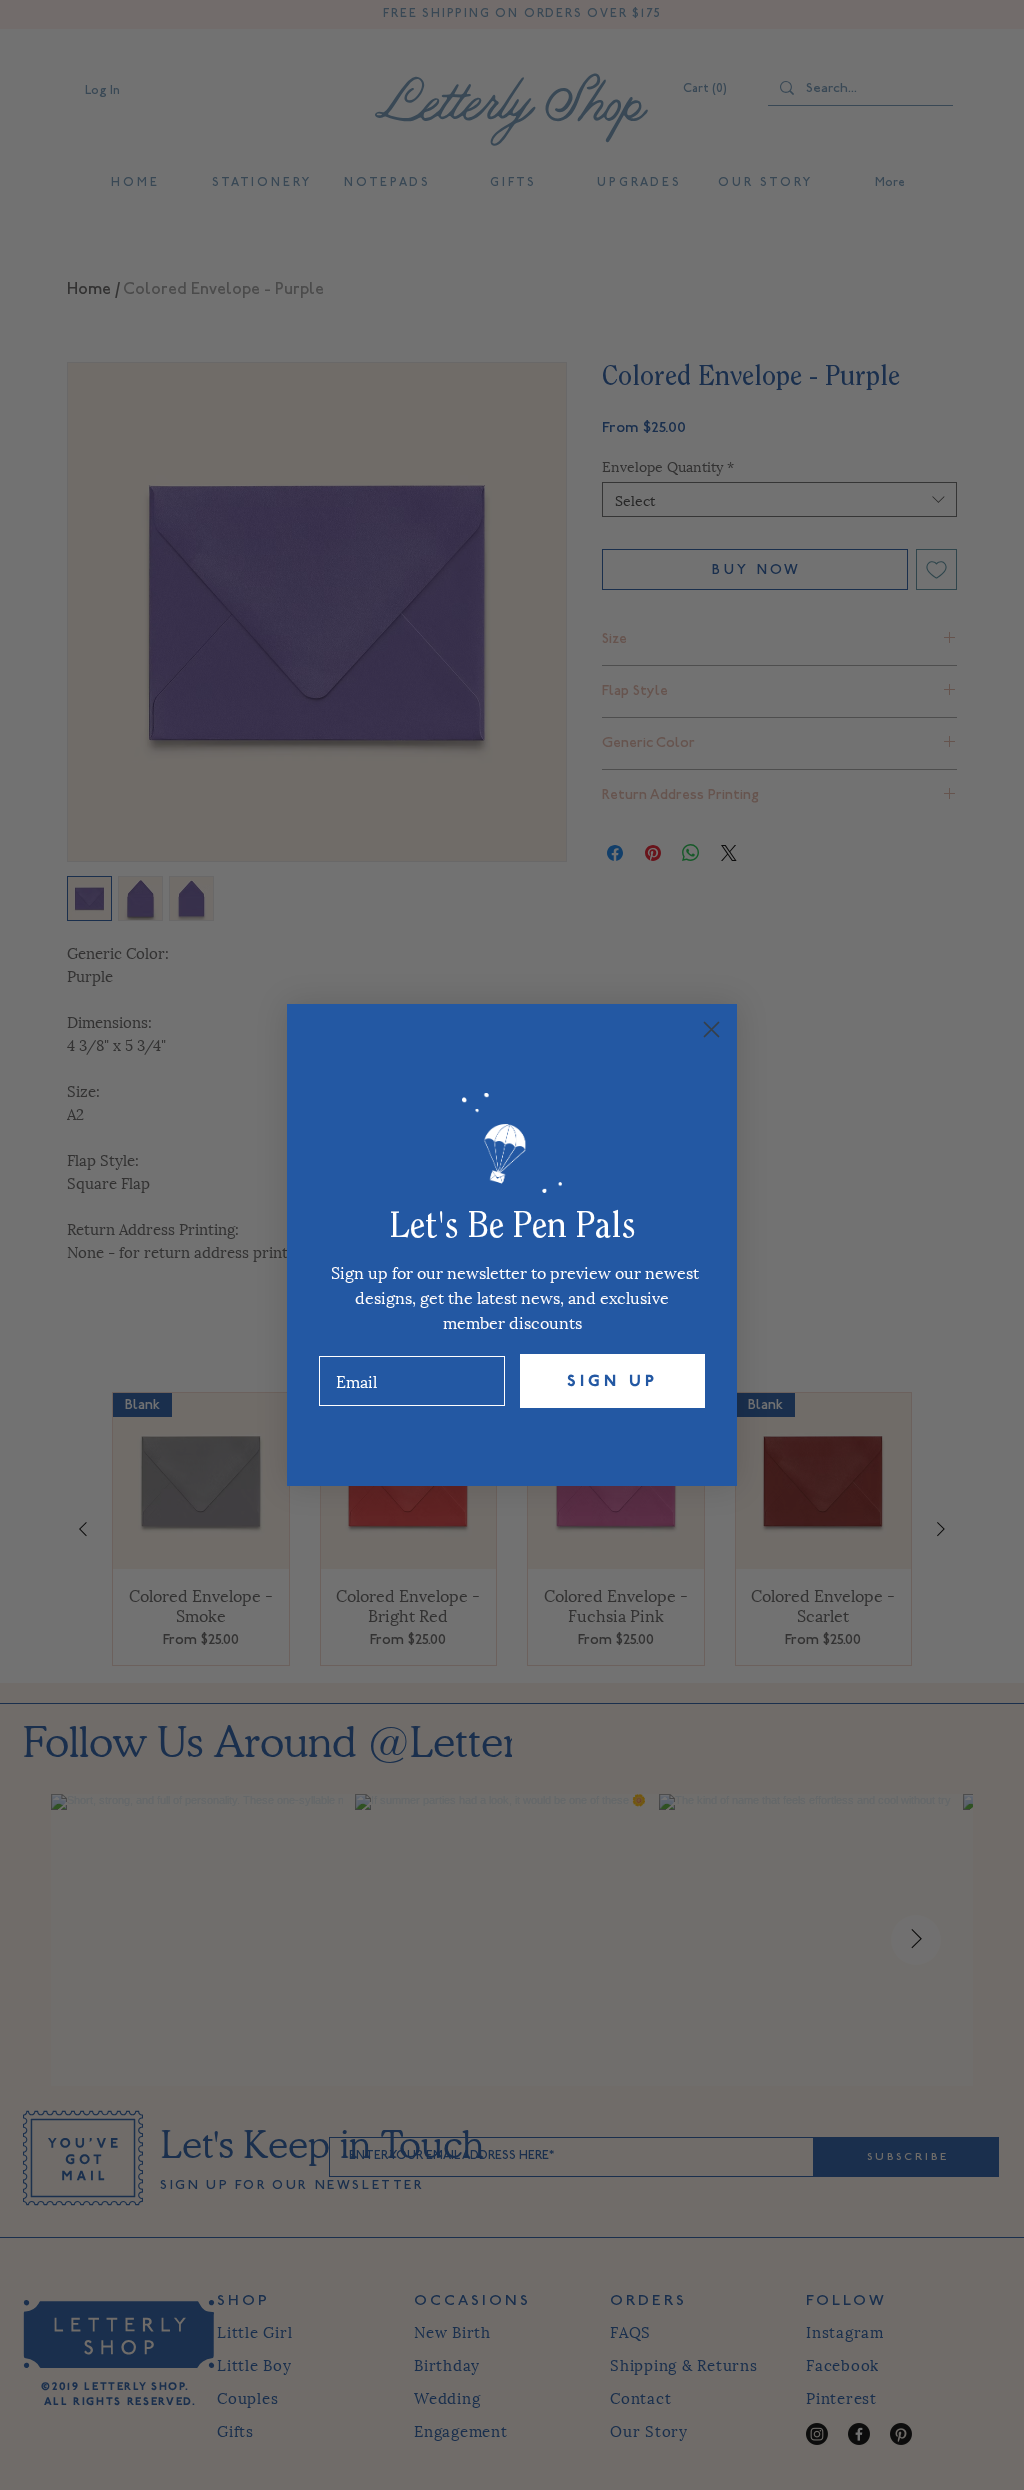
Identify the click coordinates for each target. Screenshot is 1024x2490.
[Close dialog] (711, 1029)
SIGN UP (612, 1381)
